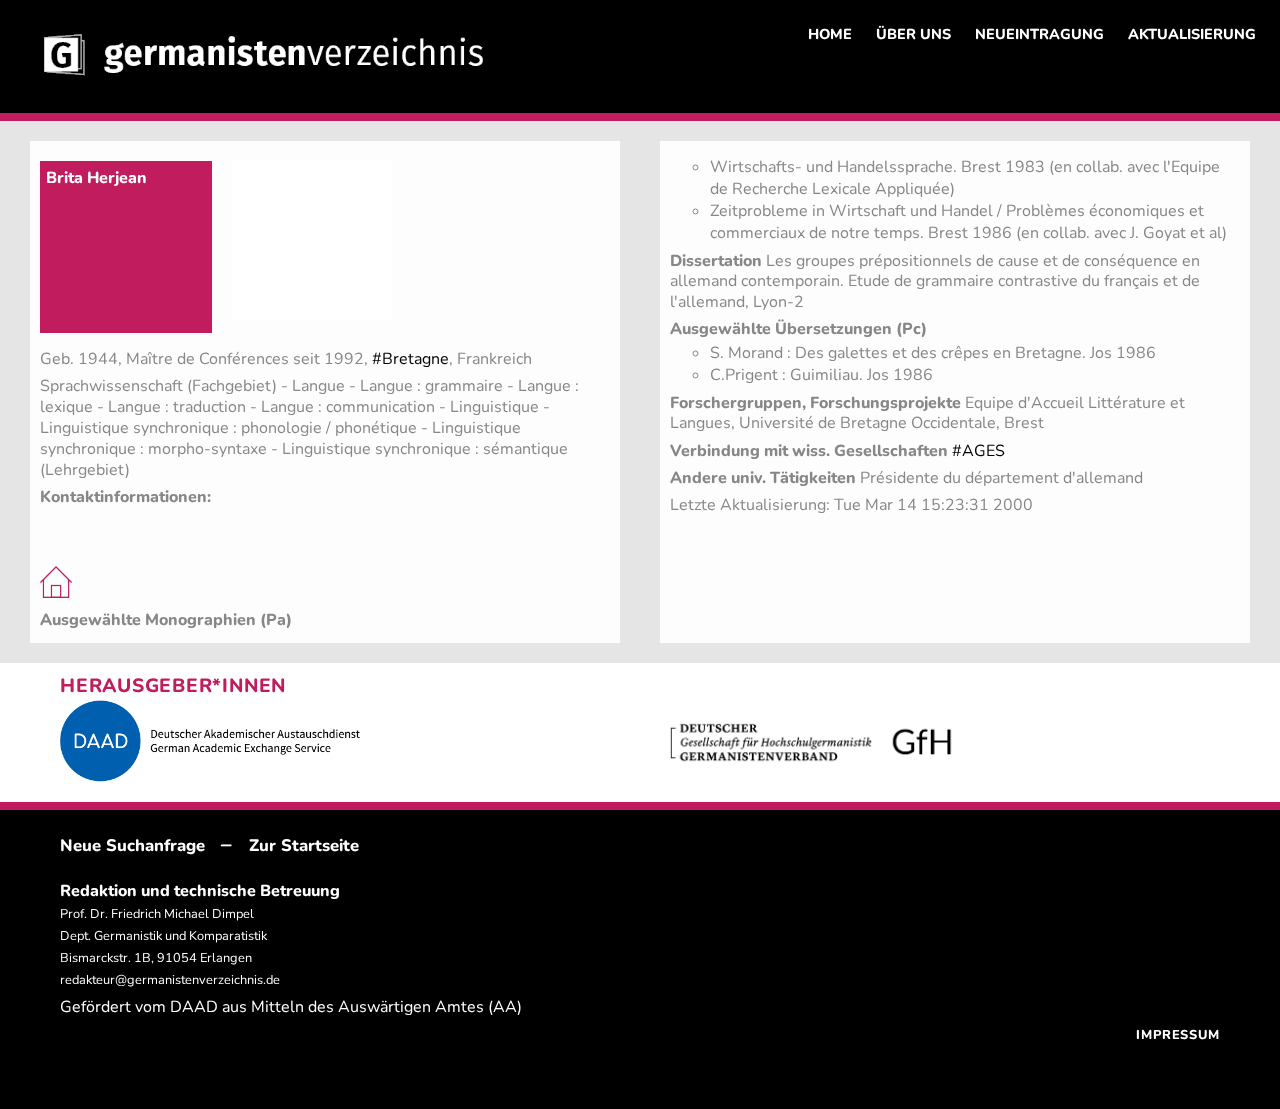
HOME (830, 34)
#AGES (978, 451)
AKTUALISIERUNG (1192, 34)
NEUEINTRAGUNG (1039, 34)
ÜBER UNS (913, 34)
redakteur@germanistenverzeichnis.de (170, 980)
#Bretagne (410, 359)
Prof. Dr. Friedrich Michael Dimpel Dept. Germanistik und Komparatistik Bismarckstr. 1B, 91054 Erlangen (163, 936)
